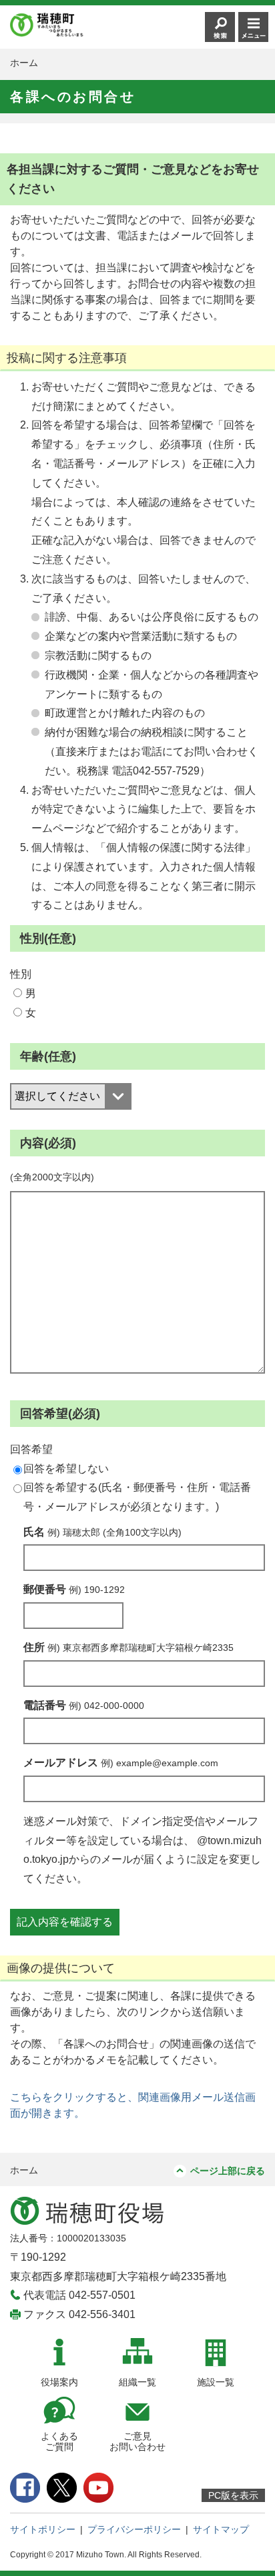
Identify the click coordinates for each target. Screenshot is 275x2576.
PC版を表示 (233, 2495)
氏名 (102, 1532)
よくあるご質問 (59, 2442)
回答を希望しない (66, 1469)
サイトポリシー (43, 2529)
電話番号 (84, 1705)
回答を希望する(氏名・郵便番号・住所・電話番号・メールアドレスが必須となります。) (137, 1497)
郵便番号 (74, 1589)
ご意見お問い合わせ (137, 2442)
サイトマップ (221, 2529)
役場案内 (59, 2382)
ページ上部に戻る (228, 2171)
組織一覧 (137, 2382)
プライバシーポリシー (134, 2529)
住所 (128, 1647)
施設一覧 (216, 2382)
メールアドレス (121, 1763)
